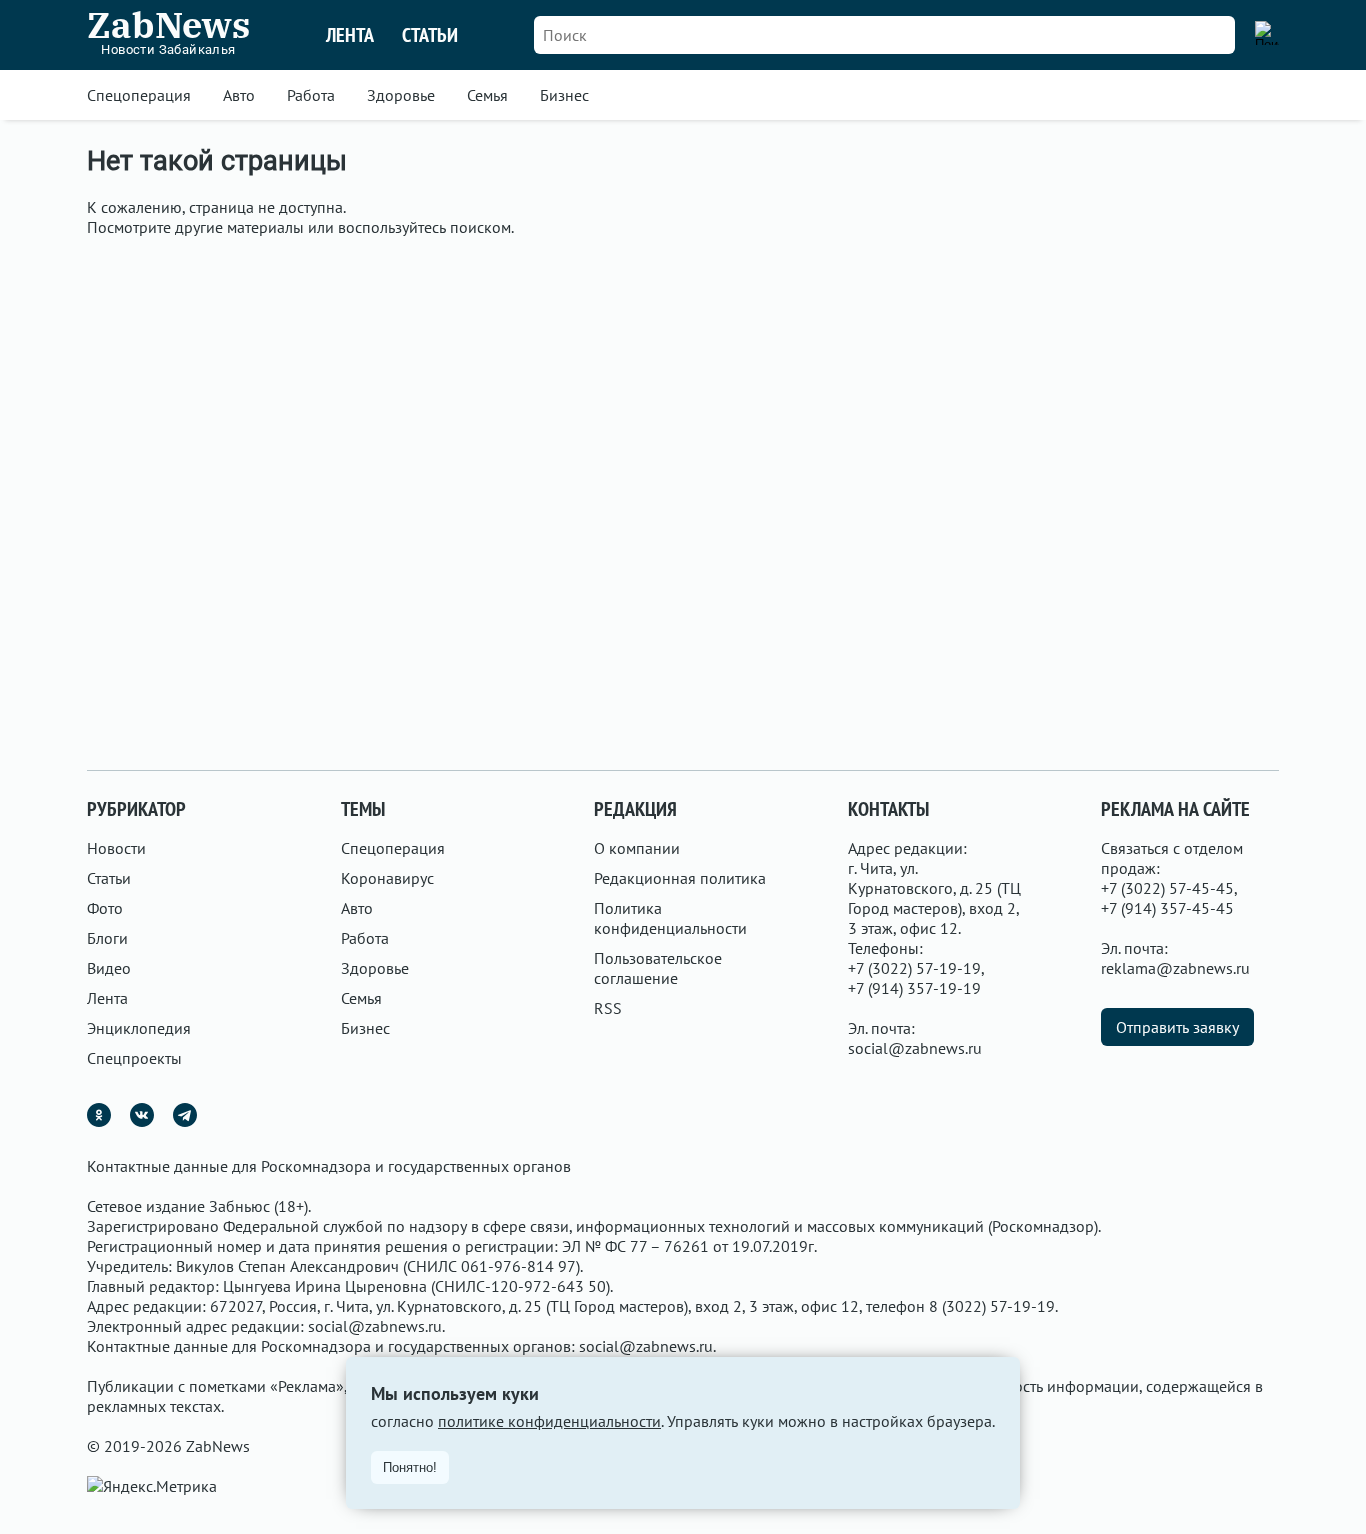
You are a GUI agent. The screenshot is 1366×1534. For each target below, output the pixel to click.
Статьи (430, 35)
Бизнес (564, 95)
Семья (487, 95)
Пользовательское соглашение (658, 968)
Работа (311, 95)
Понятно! (410, 1467)
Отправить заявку (1177, 1027)
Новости (116, 848)
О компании (637, 848)
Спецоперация (139, 95)
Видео (109, 968)
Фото (105, 908)
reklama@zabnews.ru (1175, 968)
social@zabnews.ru (915, 1048)
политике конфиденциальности (549, 1421)
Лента (350, 35)
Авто (239, 95)
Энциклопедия (139, 1028)
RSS (608, 1008)
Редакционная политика (680, 878)
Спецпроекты (134, 1058)
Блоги (107, 938)
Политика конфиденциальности (670, 918)
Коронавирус (387, 878)
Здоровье (401, 95)
